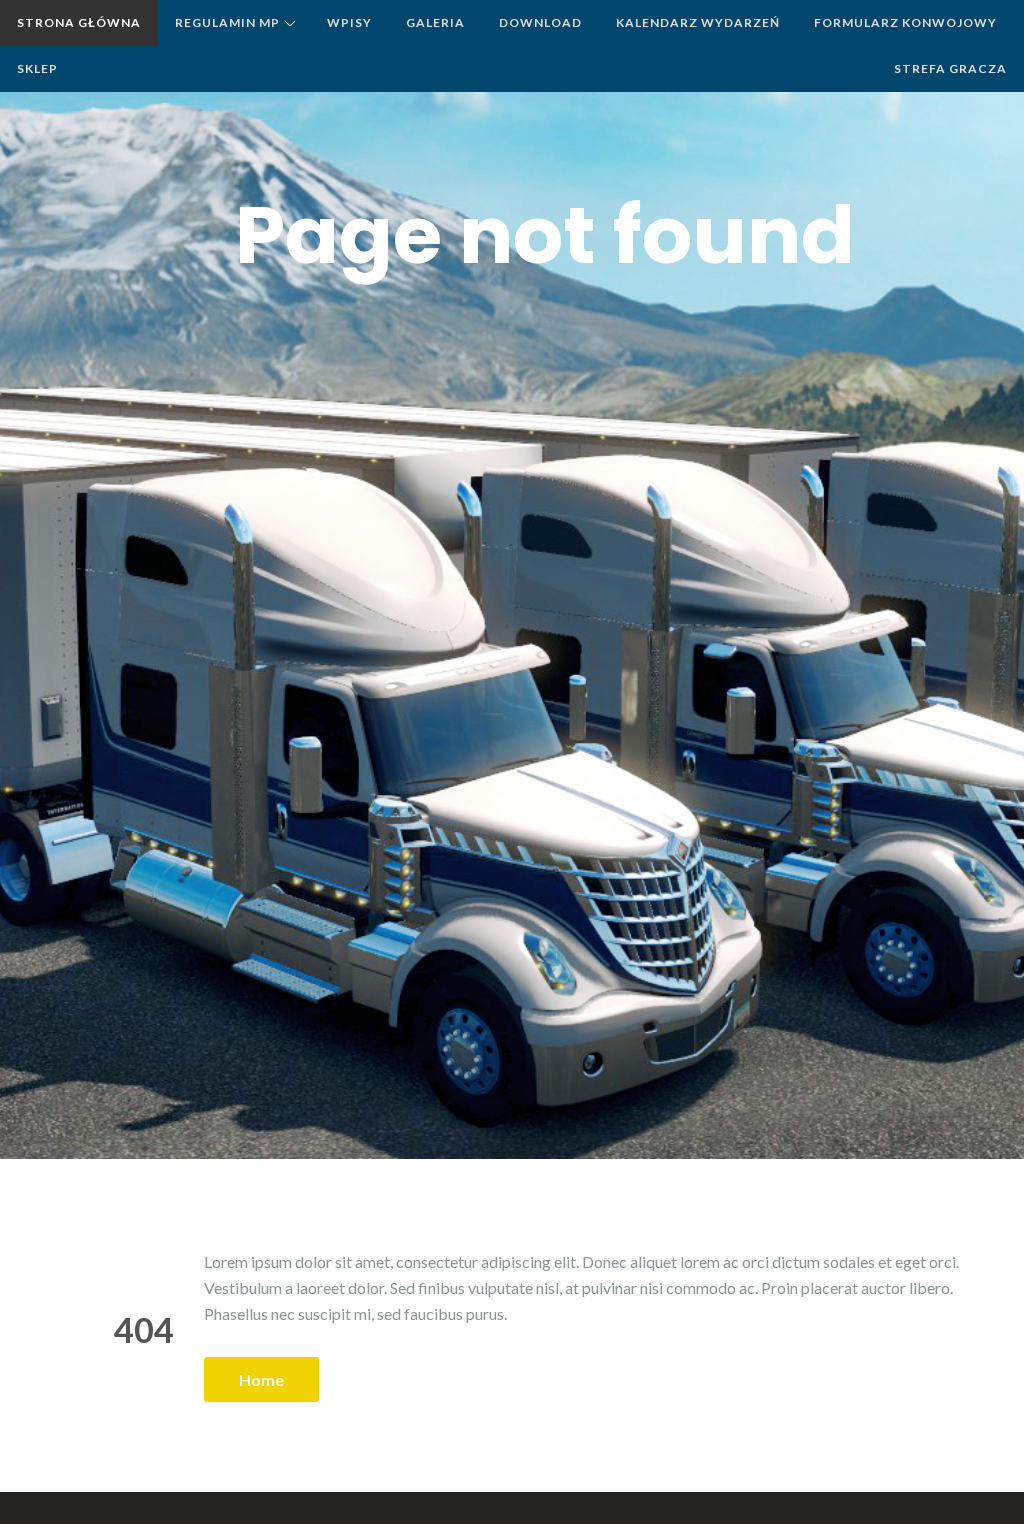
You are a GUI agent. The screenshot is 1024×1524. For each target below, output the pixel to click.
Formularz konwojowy (905, 22)
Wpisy (349, 22)
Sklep (37, 68)
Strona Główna (79, 22)
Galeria (435, 22)
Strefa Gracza (950, 68)
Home (261, 1379)
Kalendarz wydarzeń (698, 22)
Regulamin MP (227, 22)
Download (540, 22)
